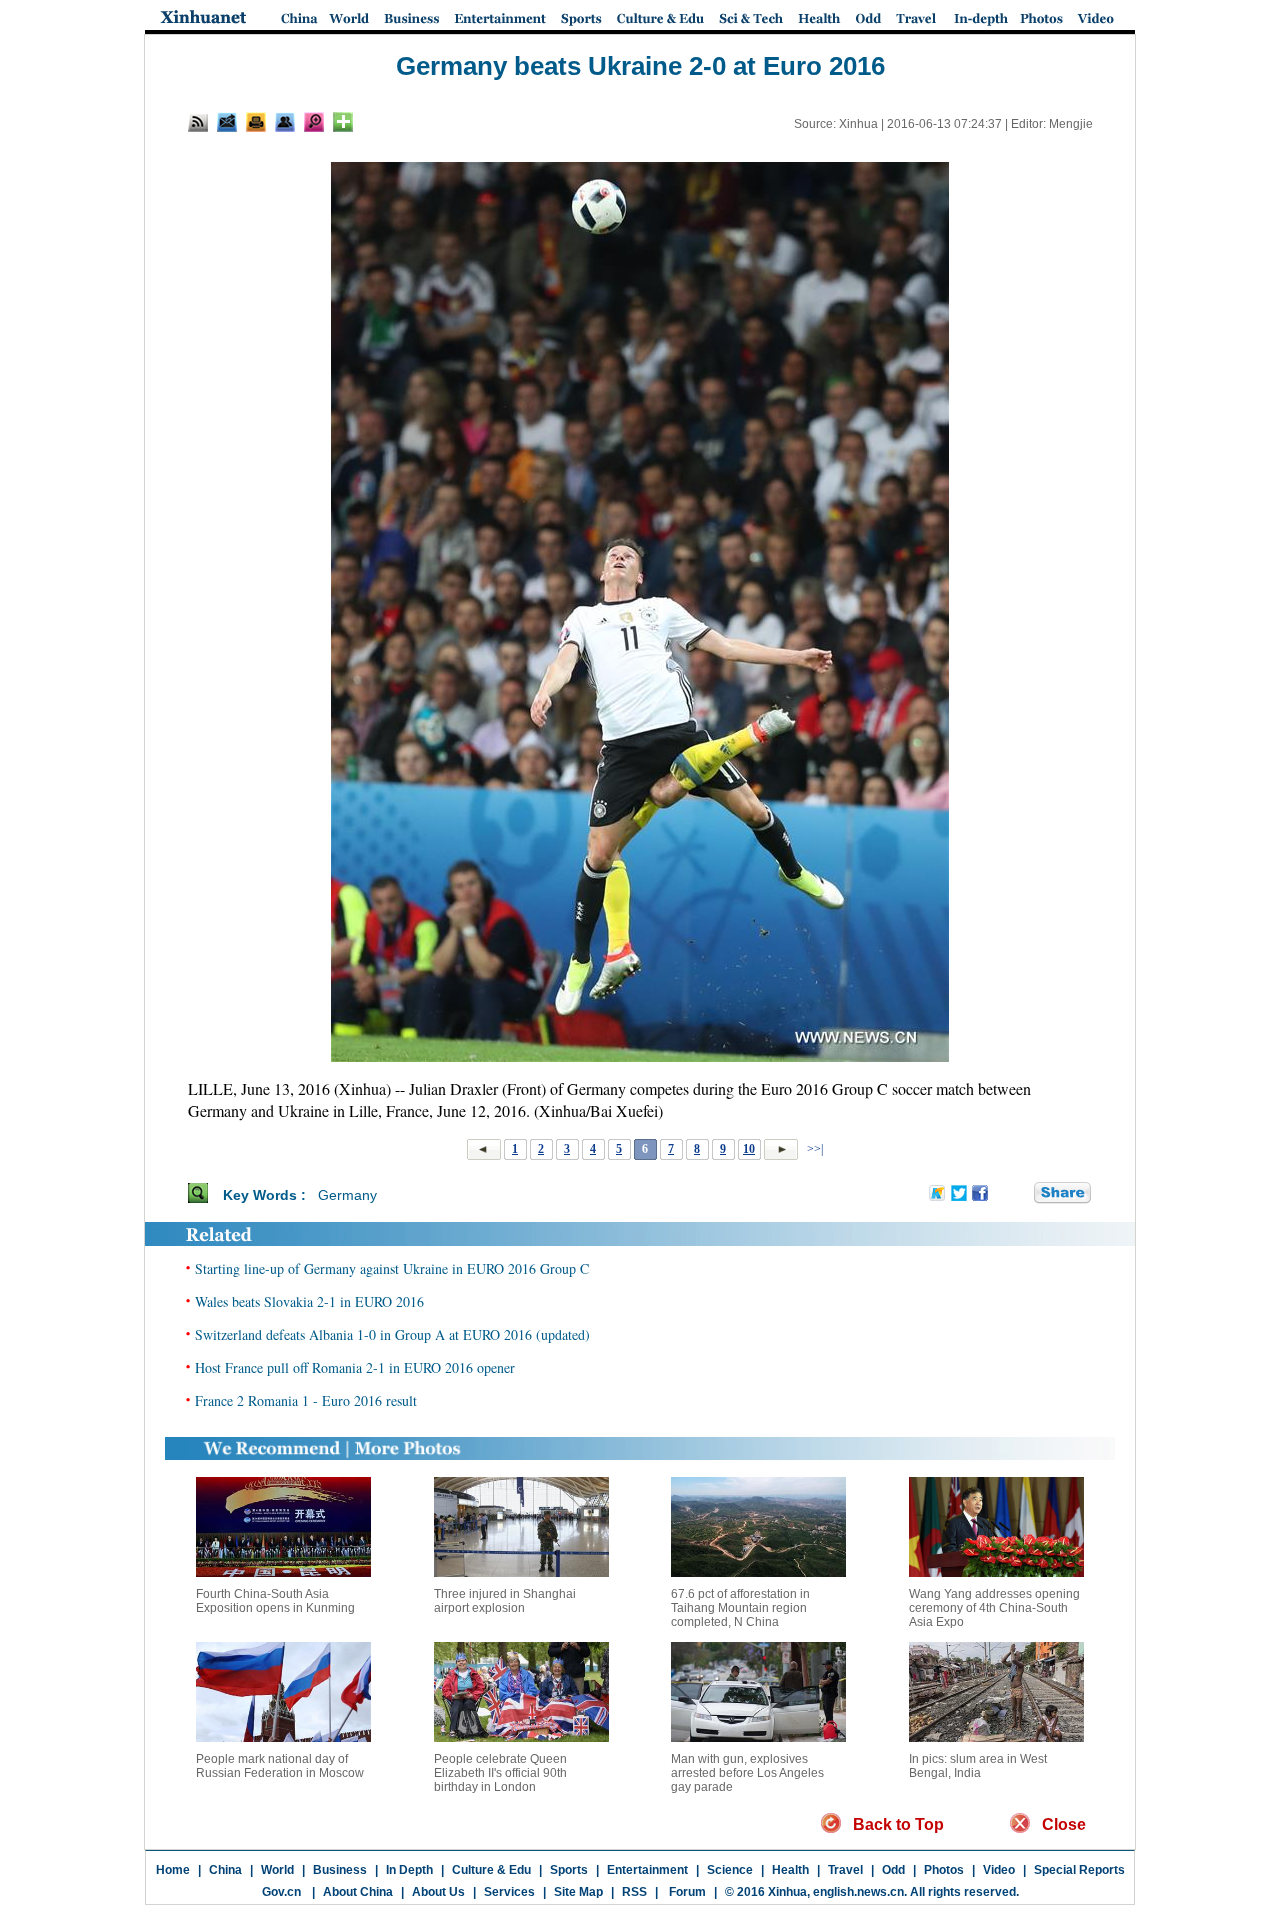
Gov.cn (281, 1892)
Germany (347, 1195)
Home (173, 1870)
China (225, 1870)
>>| (813, 1149)
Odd (893, 1870)
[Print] (256, 122)
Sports (569, 1870)
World (277, 1870)
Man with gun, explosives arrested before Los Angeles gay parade (747, 1773)
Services (509, 1892)
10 (749, 1149)
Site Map (578, 1892)
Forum (686, 1892)
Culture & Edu (491, 1870)
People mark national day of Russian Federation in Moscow (280, 1766)
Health (790, 1870)
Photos (944, 1870)
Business (340, 1870)
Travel (845, 1870)
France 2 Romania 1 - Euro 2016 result (306, 1400)
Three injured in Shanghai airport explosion (505, 1601)
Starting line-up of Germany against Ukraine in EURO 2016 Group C (392, 1268)
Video (999, 1870)
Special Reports (1079, 1870)
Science (730, 1870)
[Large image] (314, 122)
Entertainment (647, 1870)
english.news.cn (858, 1892)
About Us (438, 1892)
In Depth (409, 1870)
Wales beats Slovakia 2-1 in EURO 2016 (309, 1301)
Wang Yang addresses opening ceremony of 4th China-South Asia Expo (994, 1608)
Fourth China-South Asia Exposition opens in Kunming (275, 1601)
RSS (634, 1892)
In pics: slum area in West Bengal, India (978, 1766)
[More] (343, 122)
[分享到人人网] (1020, 1194)
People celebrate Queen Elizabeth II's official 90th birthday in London (500, 1773)
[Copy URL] (285, 122)
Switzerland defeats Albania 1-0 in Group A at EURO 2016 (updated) (392, 1334)
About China (358, 1892)
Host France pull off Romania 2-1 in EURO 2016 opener (355, 1367)
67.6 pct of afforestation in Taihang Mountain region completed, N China (740, 1608)
